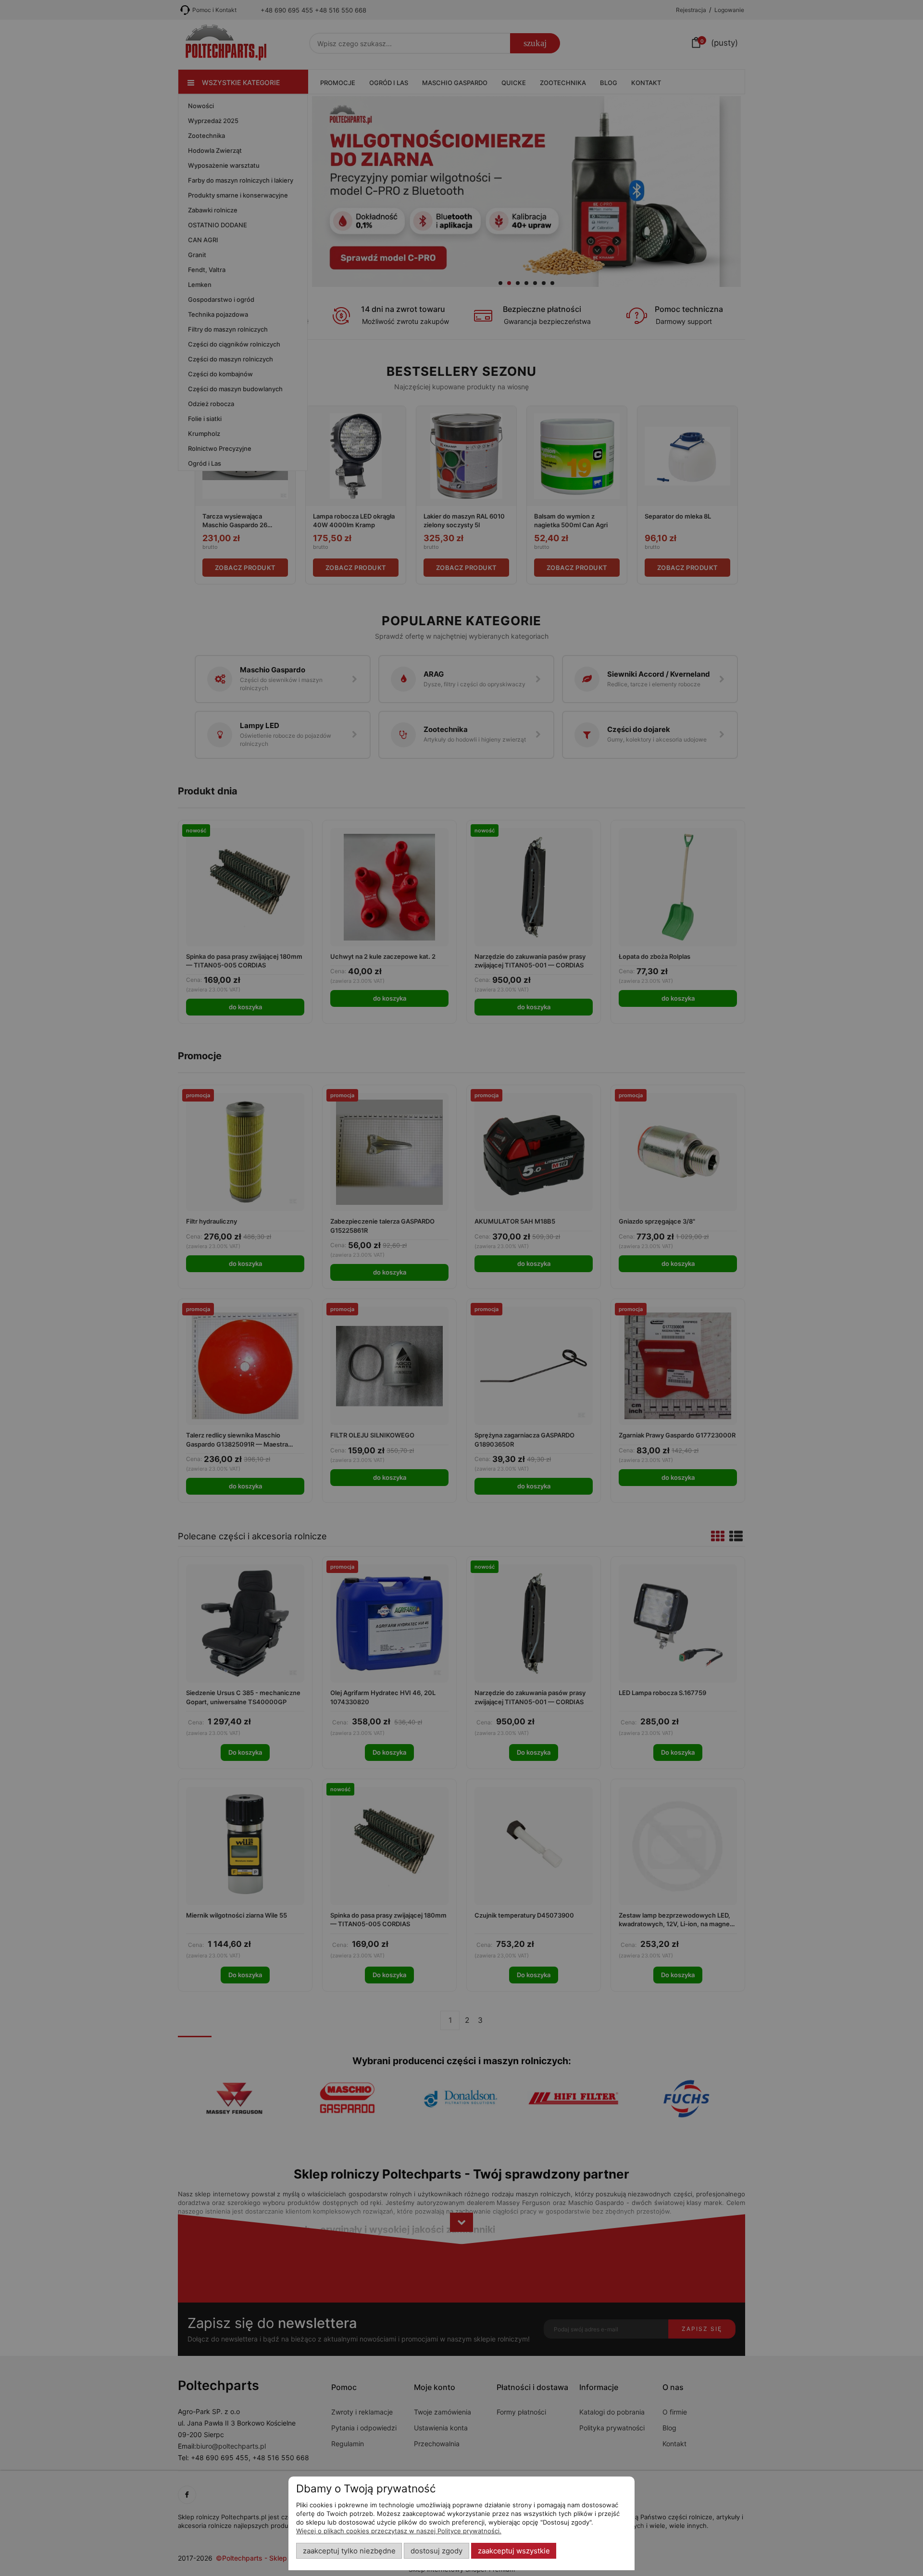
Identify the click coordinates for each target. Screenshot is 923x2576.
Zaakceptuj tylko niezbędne (349, 2551)
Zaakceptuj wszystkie (514, 2551)
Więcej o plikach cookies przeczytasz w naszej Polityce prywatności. (399, 2531)
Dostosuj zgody (437, 2551)
